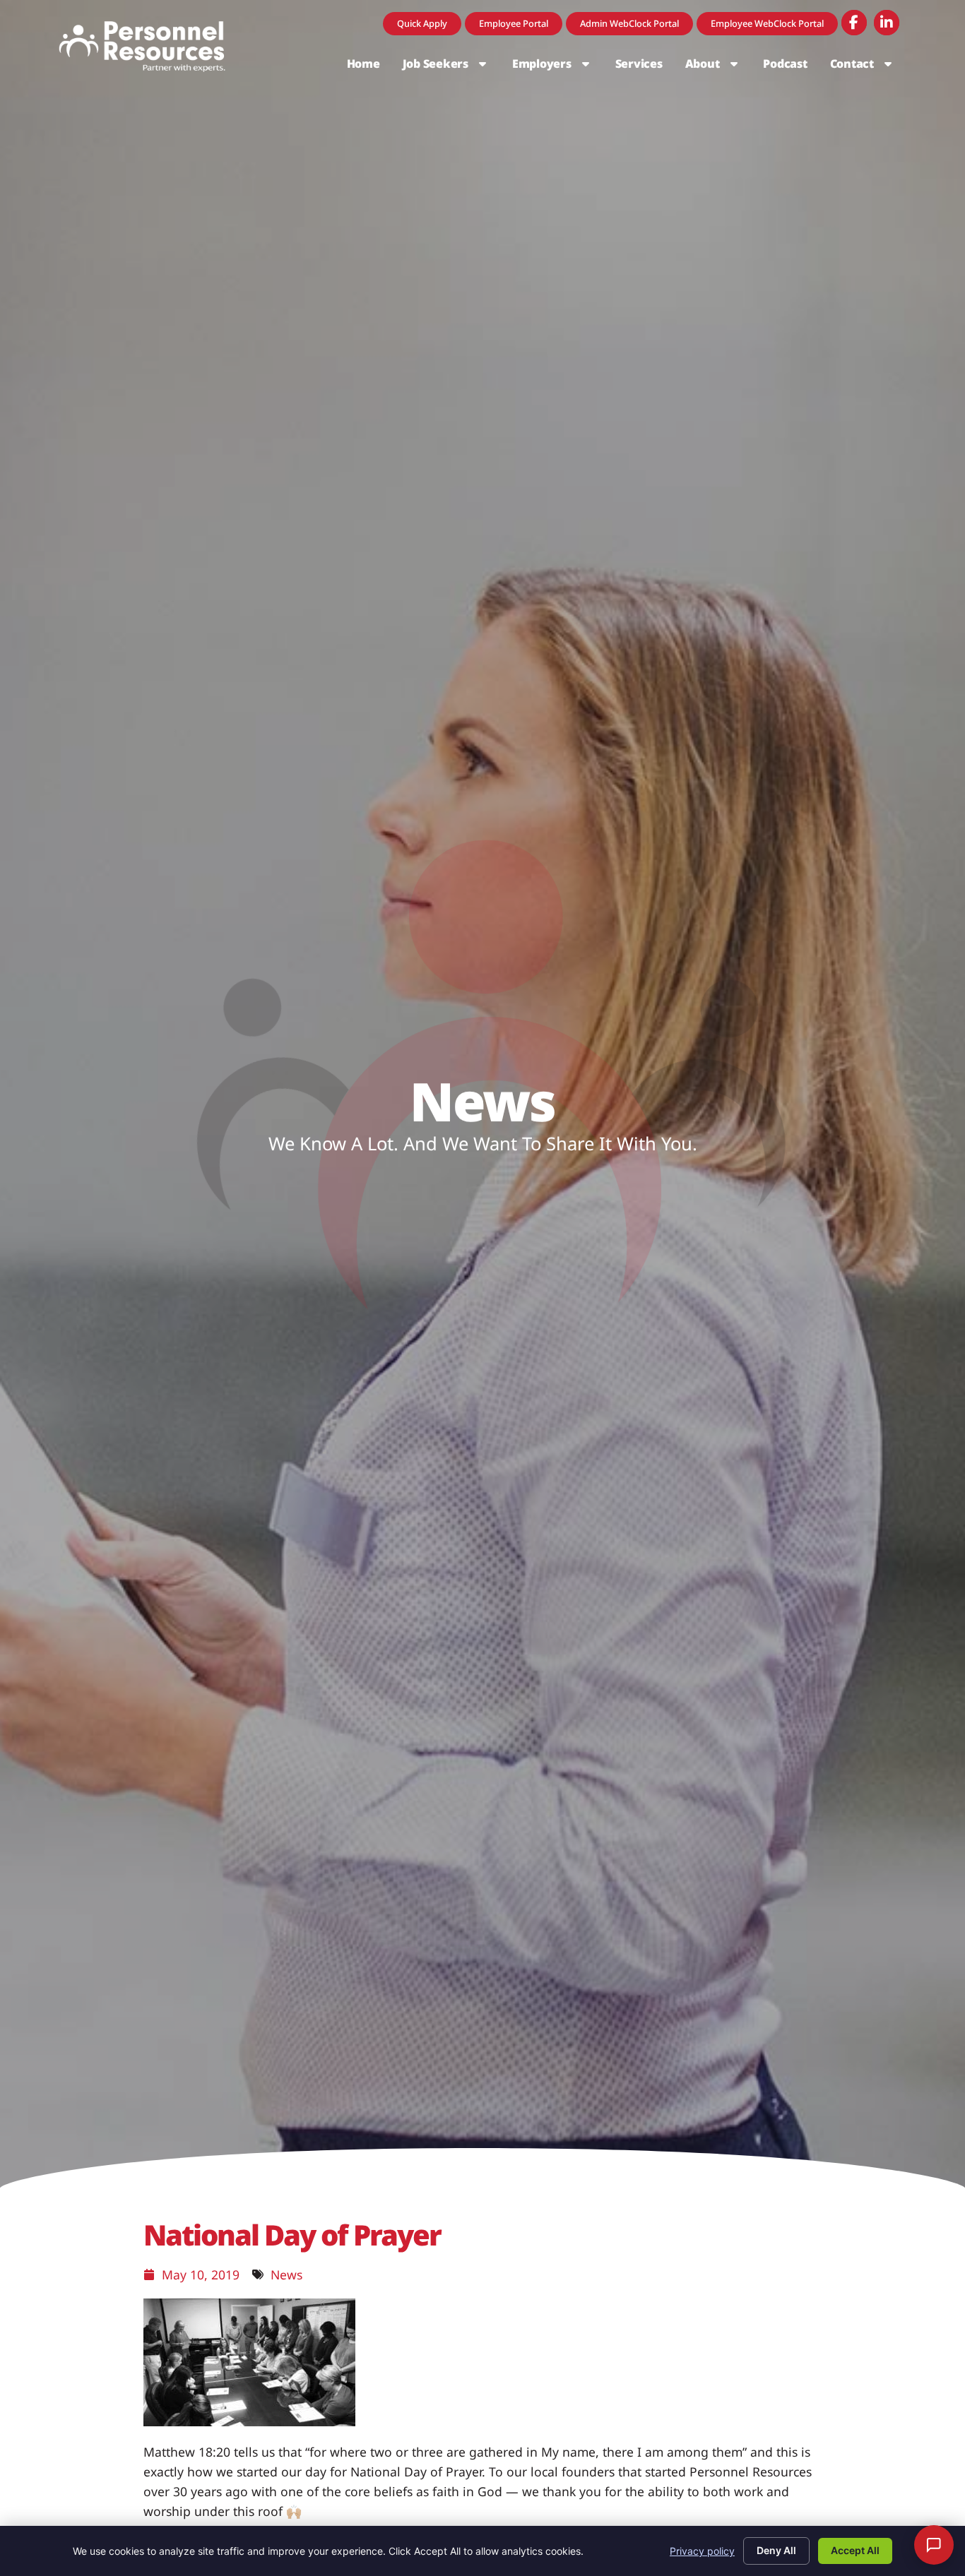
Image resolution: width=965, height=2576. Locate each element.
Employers (558, 67)
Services (645, 67)
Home (369, 67)
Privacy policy (702, 2551)
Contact (868, 67)
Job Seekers (452, 67)
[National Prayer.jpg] (249, 2421)
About (719, 67)
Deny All (776, 2550)
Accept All (855, 2550)
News (286, 2274)
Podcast (791, 67)
